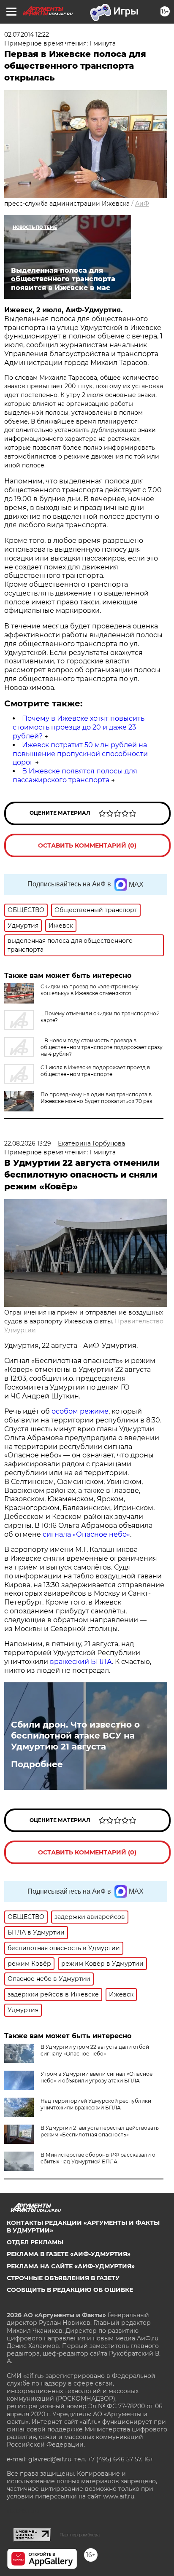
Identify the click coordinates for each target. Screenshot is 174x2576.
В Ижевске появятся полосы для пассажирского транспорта (75, 775)
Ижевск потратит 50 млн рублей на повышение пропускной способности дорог (80, 754)
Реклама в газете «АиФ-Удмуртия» (69, 2254)
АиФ (142, 204)
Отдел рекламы (35, 2242)
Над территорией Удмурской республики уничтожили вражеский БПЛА (96, 2104)
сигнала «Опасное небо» (86, 1534)
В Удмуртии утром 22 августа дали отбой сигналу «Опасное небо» (95, 2050)
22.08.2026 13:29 (28, 1143)
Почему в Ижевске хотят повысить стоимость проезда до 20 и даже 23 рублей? (79, 727)
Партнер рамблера (80, 2535)
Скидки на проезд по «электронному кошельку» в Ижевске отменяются (90, 990)
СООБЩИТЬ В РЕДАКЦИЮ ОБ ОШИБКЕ (70, 2290)
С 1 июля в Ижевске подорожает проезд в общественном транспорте (95, 1071)
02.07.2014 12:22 (27, 35)
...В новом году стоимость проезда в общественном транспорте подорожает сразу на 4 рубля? (102, 1047)
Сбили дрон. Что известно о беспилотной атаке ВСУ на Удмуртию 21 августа (75, 1736)
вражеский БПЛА (81, 1662)
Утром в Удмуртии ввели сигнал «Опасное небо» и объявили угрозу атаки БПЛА (97, 2077)
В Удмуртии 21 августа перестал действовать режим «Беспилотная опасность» (100, 2131)
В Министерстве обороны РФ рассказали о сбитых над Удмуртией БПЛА (98, 2158)
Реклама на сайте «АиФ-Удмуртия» (71, 2266)
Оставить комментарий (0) (87, 845)
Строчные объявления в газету (63, 2278)
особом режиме (80, 1411)
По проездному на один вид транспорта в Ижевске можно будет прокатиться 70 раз (96, 1098)
